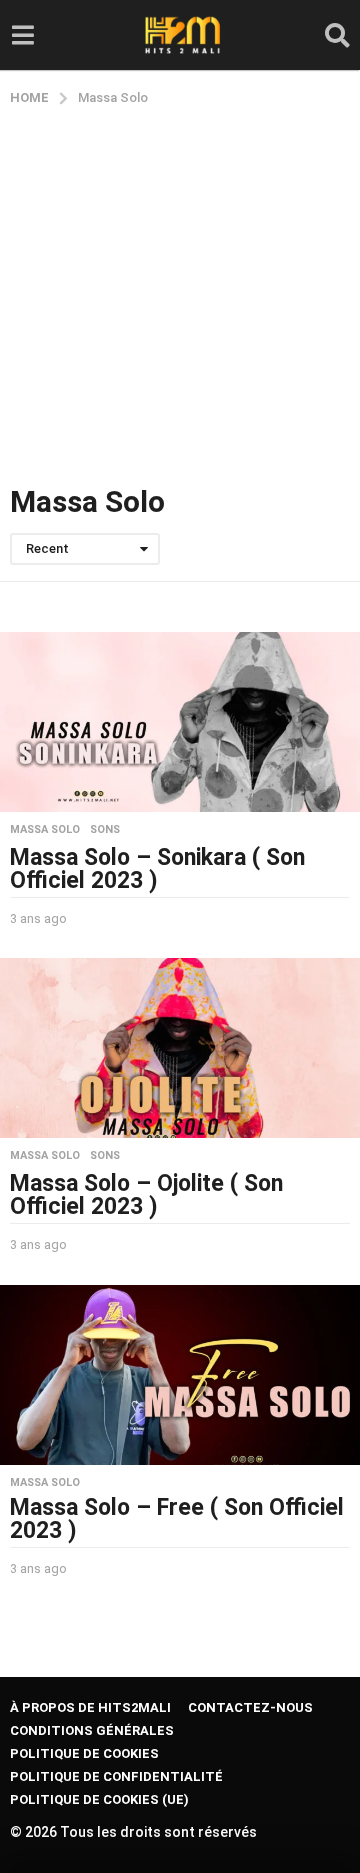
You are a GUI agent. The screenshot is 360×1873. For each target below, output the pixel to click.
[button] (22, 35)
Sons (105, 830)
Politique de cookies (84, 1753)
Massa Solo (45, 830)
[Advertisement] (180, 297)
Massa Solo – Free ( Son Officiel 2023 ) (177, 1519)
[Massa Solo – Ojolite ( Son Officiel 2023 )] (180, 1048)
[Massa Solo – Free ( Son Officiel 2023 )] (180, 1375)
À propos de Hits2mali (90, 1707)
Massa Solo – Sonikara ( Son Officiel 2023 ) (157, 869)
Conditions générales (92, 1730)
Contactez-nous (250, 1707)
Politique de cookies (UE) (99, 1799)
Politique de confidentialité (116, 1776)
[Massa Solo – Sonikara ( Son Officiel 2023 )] (180, 722)
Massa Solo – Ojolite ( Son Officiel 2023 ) (146, 1195)
